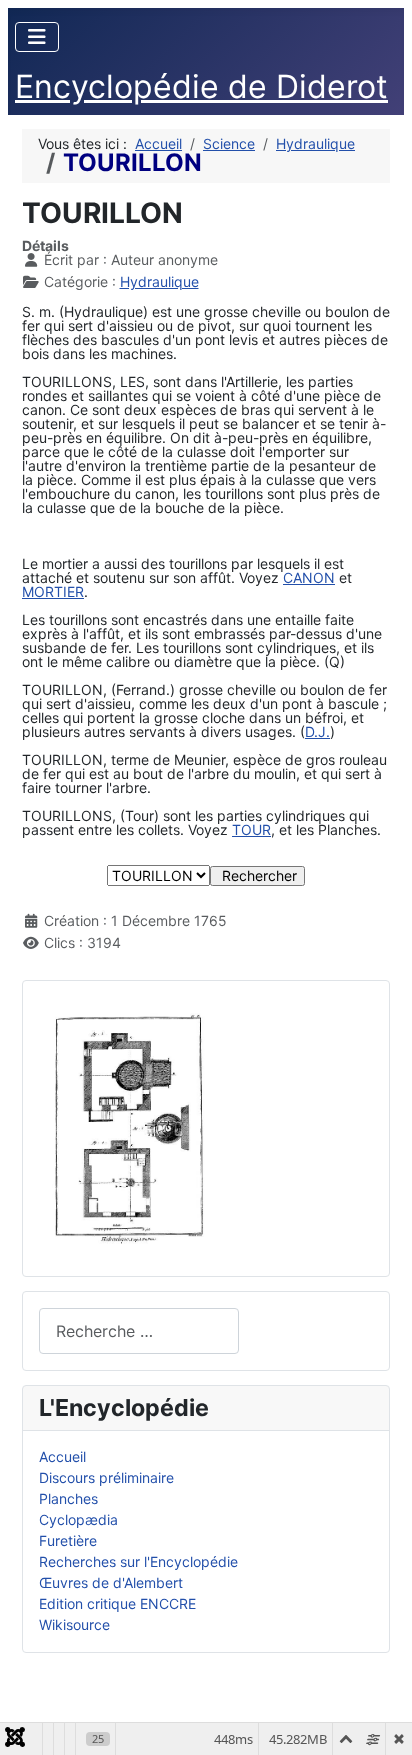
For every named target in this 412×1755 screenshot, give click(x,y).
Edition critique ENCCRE (117, 1603)
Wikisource (74, 1624)
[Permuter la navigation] (37, 37)
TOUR (251, 829)
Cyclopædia (78, 1519)
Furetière (68, 1540)
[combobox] (139, 1330)
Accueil (62, 1456)
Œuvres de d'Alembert (111, 1582)
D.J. (317, 731)
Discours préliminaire (106, 1477)
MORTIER (53, 591)
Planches (68, 1498)
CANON (309, 577)
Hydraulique (159, 281)
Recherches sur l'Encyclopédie (138, 1561)
